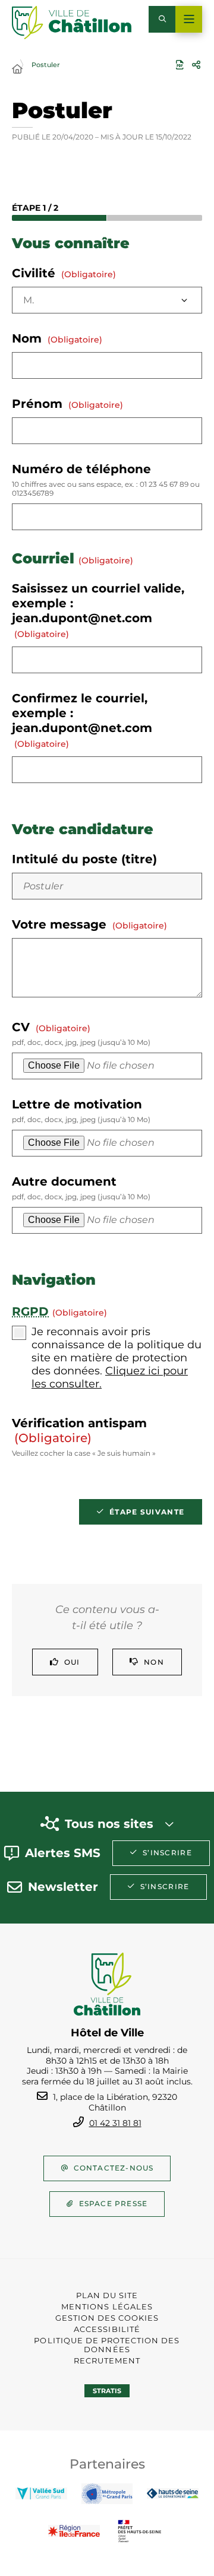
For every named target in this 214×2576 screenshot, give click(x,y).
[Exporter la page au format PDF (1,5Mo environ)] (180, 65)
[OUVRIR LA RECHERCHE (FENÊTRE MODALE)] (162, 19)
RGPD (30, 1311)
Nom (57, 338)
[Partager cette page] (196, 65)
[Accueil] (17, 69)
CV (81, 1033)
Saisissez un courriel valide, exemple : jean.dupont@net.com (98, 610)
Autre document (81, 1188)
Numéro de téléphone (106, 480)
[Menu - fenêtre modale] (189, 19)
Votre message (89, 924)
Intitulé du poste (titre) (84, 859)
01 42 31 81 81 (115, 2123)
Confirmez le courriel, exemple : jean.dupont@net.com (82, 720)
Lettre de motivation (81, 1110)
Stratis (107, 2391)
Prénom (67, 404)
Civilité (64, 273)
